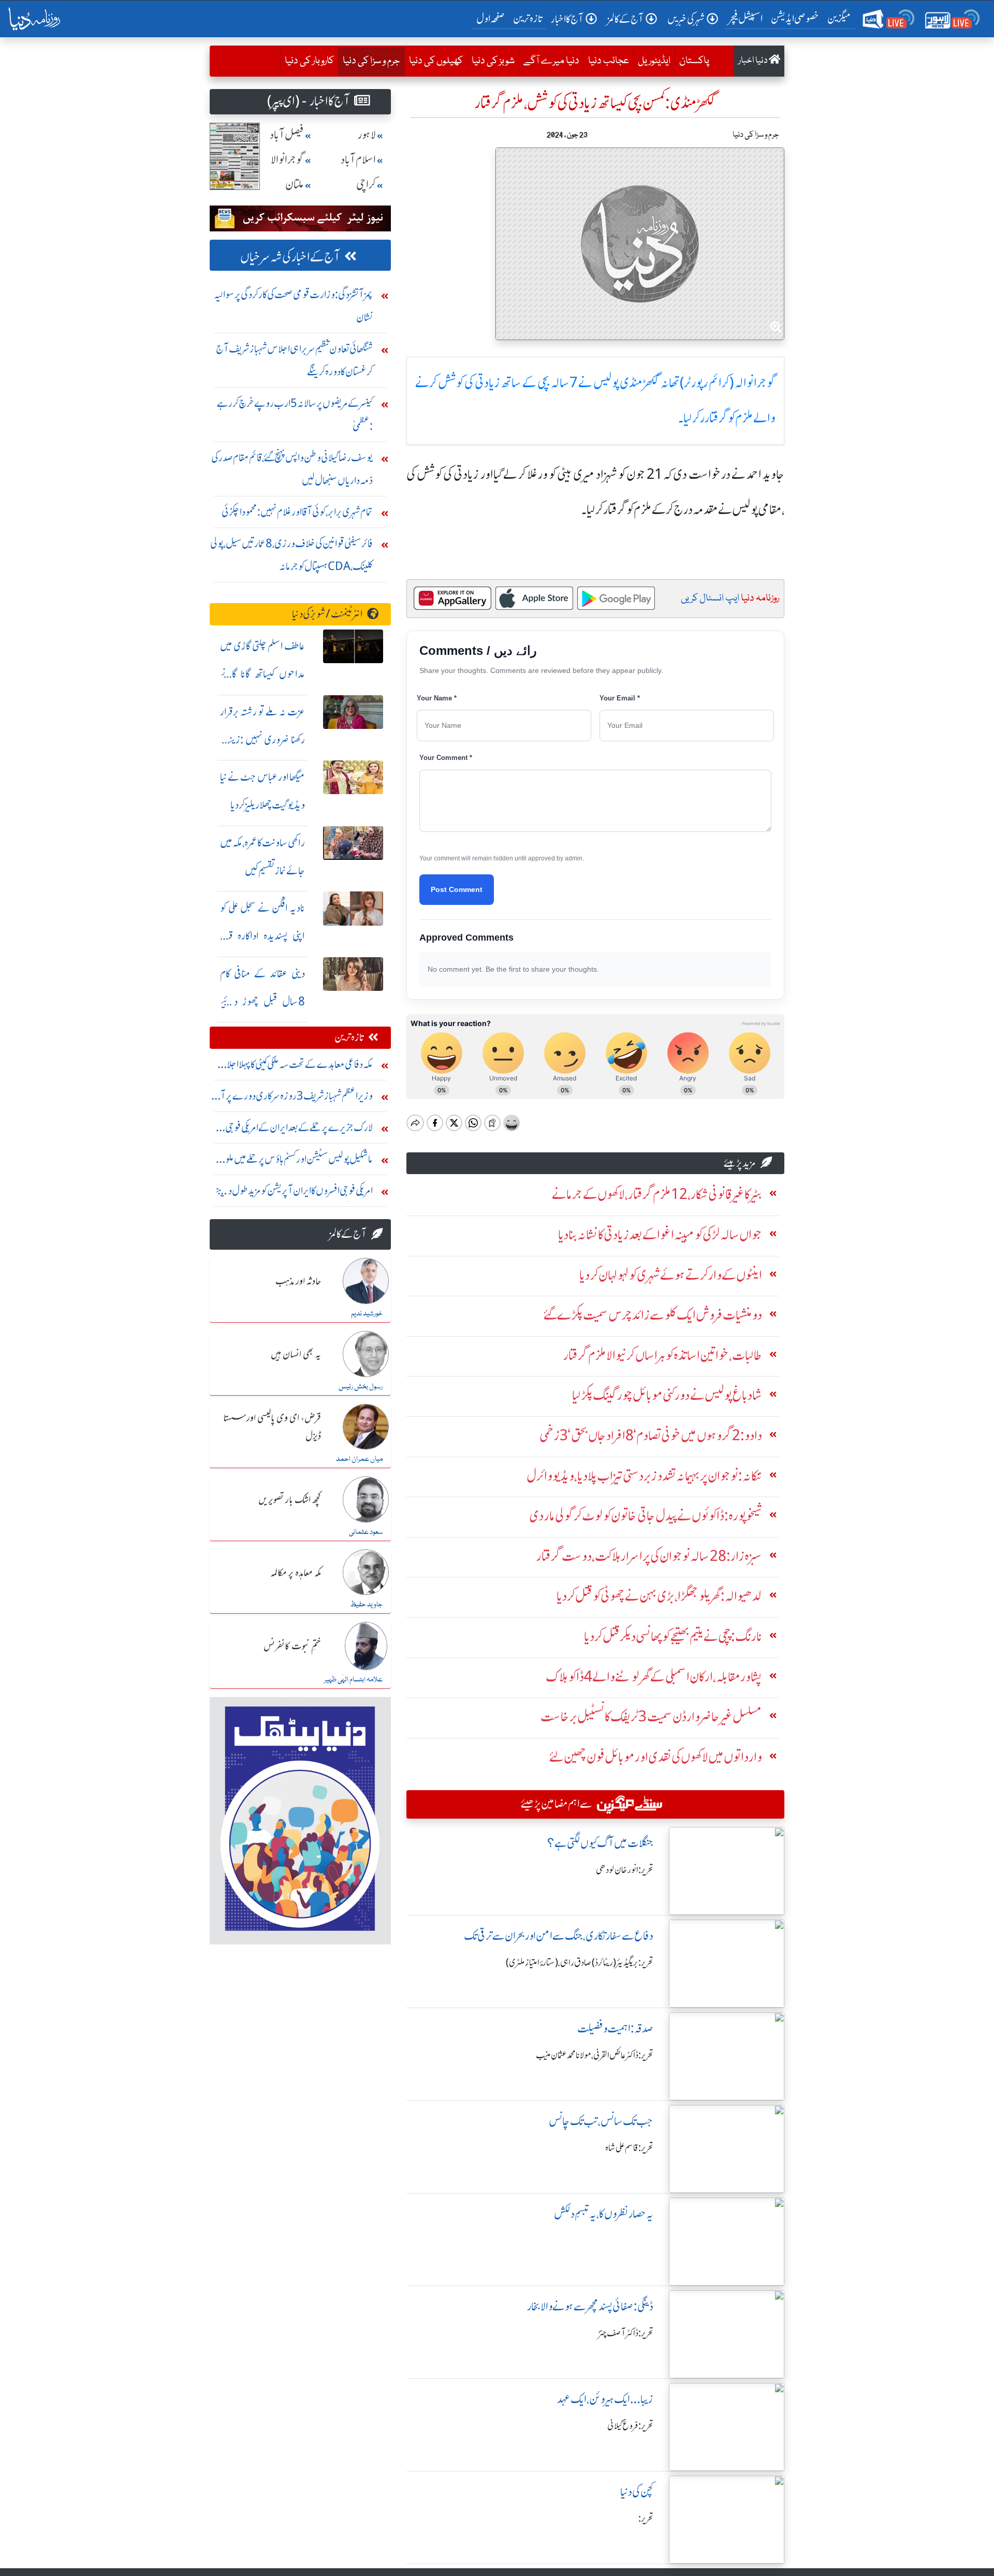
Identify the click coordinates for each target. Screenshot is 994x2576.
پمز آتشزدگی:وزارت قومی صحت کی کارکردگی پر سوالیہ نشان (293, 306)
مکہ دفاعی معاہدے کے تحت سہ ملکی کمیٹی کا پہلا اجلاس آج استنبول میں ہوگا (294, 1067)
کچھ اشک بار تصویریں (290, 1500)
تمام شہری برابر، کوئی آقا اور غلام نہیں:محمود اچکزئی (297, 512)
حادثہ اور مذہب (298, 1282)
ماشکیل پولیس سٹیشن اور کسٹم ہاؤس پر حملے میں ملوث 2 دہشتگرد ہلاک (294, 1161)
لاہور (367, 135)
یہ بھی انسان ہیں (296, 1355)
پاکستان (694, 61)
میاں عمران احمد (359, 1459)
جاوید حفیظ (366, 1605)
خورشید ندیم (367, 1314)
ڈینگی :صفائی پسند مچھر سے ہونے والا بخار (590, 2307)
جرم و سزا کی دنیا (369, 61)
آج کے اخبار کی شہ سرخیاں (290, 257)
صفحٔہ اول (493, 18)
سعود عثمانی (366, 1532)
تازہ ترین (528, 18)
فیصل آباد (287, 135)
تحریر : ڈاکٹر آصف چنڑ (626, 2333)
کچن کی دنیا (637, 2492)
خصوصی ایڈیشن (795, 18)
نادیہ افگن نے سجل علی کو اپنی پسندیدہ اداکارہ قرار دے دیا (262, 936)
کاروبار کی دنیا (309, 61)
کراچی (366, 185)
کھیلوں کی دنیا (436, 61)
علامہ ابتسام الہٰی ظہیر (353, 1680)
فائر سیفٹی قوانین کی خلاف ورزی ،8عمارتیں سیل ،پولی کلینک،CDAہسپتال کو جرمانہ (291, 555)
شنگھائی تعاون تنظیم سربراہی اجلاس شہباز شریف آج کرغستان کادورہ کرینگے (294, 360)
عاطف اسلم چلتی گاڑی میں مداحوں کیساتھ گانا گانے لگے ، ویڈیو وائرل (262, 674)
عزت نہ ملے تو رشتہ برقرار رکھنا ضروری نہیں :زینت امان (262, 740)
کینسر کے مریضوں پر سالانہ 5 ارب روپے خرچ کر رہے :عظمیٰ (295, 414)
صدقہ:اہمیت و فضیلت (615, 2029)
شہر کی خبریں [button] (686, 19)
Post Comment (457, 889)
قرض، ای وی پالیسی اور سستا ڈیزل (272, 1428)
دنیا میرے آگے (551, 61)
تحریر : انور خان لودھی (625, 1870)
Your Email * (620, 698)
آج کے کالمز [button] (625, 19)
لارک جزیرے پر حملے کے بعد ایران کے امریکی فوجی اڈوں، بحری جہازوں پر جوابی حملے (299, 1130)
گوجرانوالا (287, 160)
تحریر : (646, 2519)
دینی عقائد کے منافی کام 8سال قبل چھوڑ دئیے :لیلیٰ (262, 1001)
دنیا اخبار (754, 61)
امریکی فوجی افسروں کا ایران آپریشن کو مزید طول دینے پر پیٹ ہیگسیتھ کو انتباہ (294, 1193)
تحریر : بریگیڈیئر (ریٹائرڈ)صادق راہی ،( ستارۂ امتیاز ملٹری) (580, 1963)
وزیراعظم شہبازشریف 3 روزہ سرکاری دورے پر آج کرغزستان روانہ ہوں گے (293, 1098)
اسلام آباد (358, 160)
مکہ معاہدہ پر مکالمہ (296, 1573)
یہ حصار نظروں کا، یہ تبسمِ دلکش (604, 2214)
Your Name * (437, 698)
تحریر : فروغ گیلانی (630, 2426)
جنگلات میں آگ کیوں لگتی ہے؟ (600, 1843)
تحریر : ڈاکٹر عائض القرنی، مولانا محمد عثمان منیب (595, 2055)
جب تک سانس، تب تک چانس (601, 2121)
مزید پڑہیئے (740, 1163)
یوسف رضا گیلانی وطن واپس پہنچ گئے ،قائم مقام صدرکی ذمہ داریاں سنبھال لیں (292, 469)
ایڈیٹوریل (654, 61)
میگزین (839, 18)
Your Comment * (446, 758)
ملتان (295, 185)
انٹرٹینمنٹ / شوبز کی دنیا (327, 614)
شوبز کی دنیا (493, 61)
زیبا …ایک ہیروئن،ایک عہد (605, 2399)
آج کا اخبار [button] (567, 19)
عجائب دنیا (609, 61)
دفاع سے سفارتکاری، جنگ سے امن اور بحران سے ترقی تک (559, 1936)
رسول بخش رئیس (361, 1387)
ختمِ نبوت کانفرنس (292, 1647)
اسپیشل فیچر (745, 18)
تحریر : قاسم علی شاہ (629, 2148)
